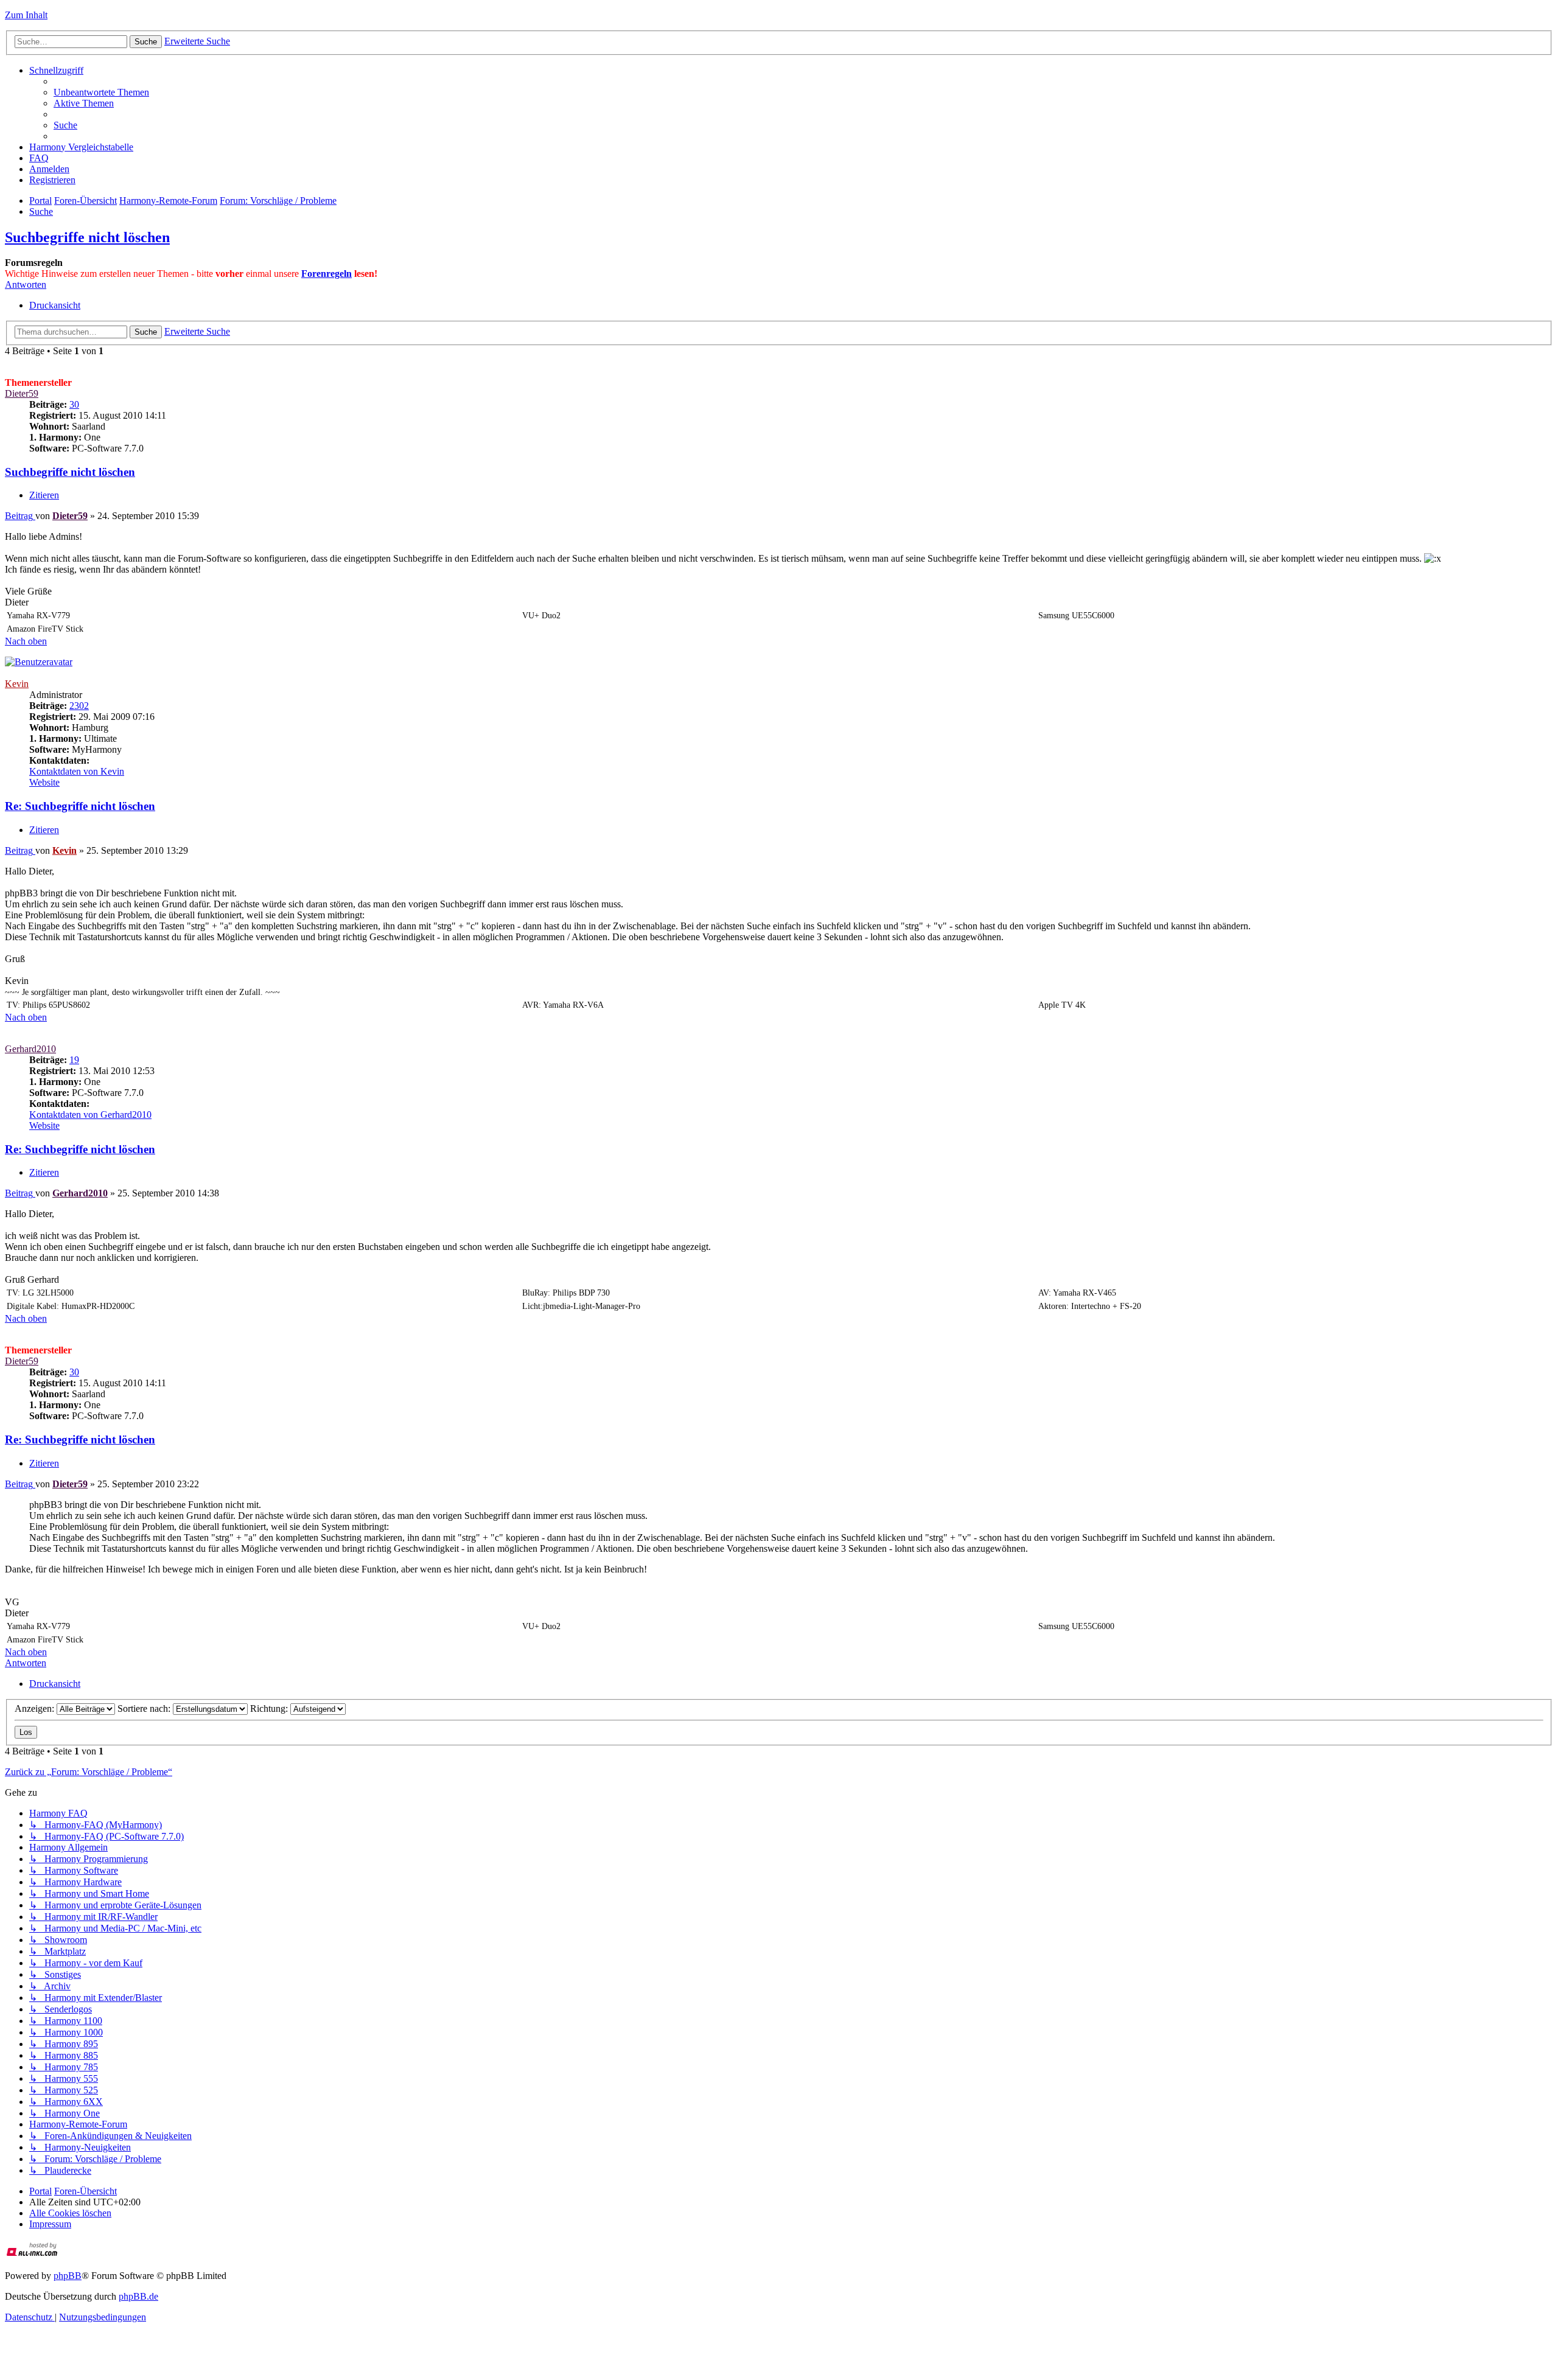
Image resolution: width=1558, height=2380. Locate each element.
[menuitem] (101, 92)
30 (74, 404)
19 (74, 1060)
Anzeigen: (36, 1708)
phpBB (68, 2276)
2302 (79, 706)
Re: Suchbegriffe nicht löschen (80, 806)
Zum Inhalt (26, 15)
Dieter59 (22, 393)
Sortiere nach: (145, 1708)
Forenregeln (327, 274)
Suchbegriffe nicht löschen (87, 237)
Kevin (17, 684)
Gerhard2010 (30, 1049)
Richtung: (270, 1708)
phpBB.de (138, 2296)
